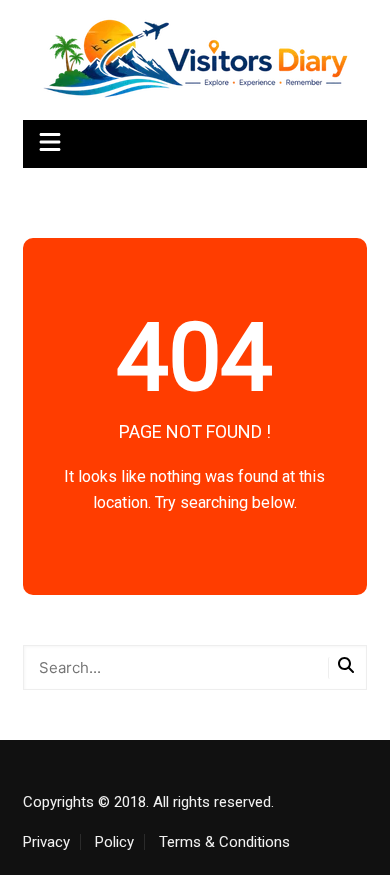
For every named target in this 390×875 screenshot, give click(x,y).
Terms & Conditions (224, 842)
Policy (114, 842)
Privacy (46, 842)
